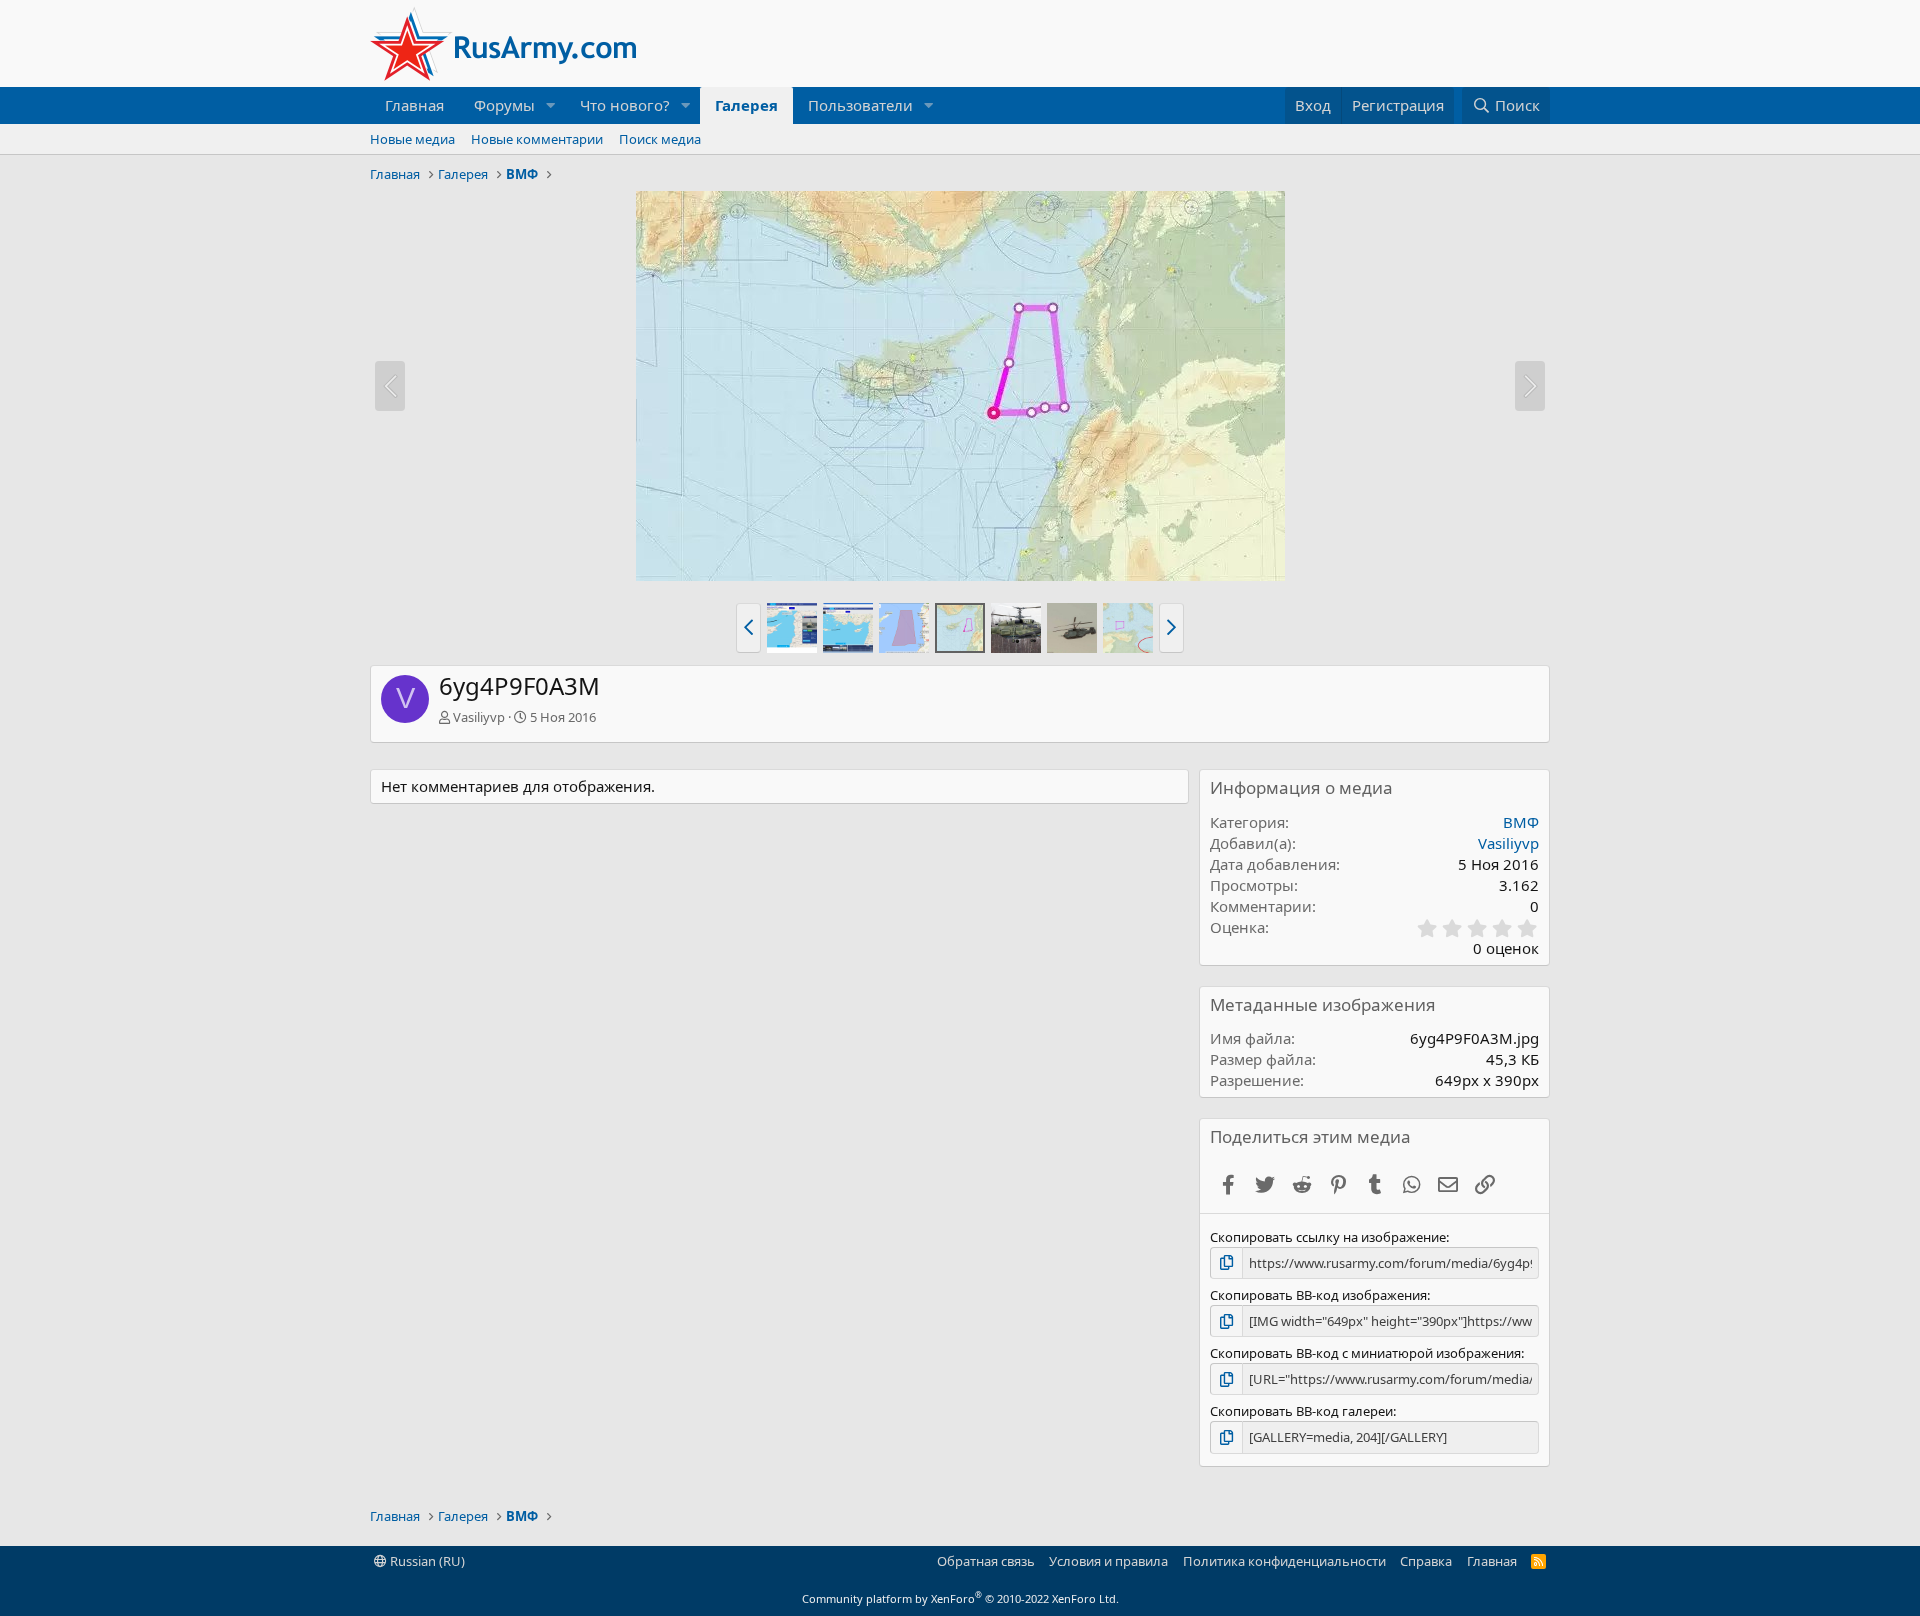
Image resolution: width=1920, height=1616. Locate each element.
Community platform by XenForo (960, 1598)
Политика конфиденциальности (1284, 1561)
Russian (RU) (426, 1561)
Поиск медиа (660, 139)
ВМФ (1521, 822)
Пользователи (860, 105)
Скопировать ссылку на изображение (1328, 1237)
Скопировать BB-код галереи (1301, 1411)
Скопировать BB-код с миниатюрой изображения (1365, 1353)
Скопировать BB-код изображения (1318, 1295)
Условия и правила (1108, 1561)
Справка (1426, 1561)
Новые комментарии (537, 139)
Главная (414, 105)
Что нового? (625, 105)
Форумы (504, 105)
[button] (551, 105)
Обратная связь (986, 1561)
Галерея (746, 105)
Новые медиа (412, 139)
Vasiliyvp (479, 717)
